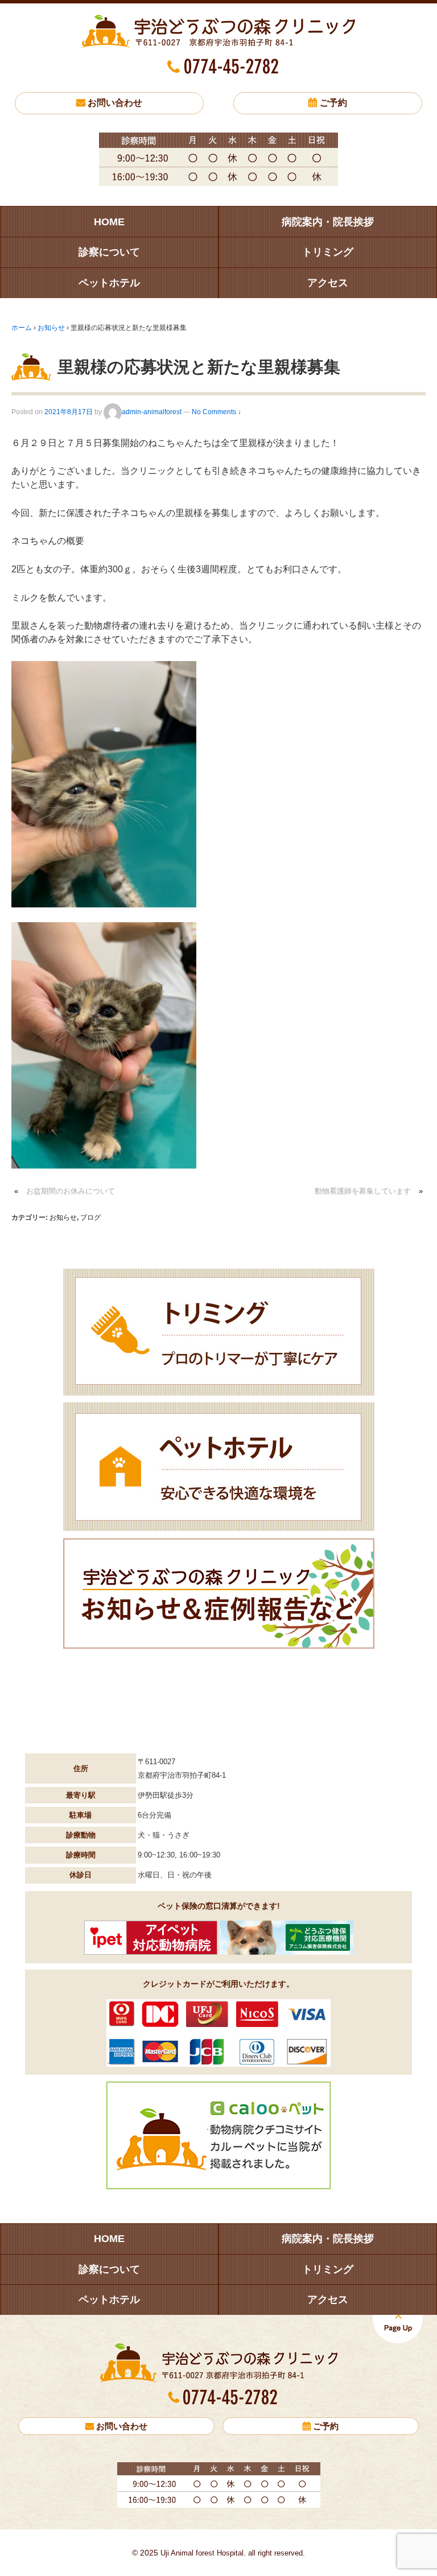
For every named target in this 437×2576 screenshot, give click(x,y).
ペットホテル (109, 283)
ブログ (90, 1217)
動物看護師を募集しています (363, 1191)
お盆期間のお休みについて (71, 1191)
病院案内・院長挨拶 (328, 222)
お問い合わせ (115, 103)
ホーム (22, 328)
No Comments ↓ (217, 412)
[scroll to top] (398, 2329)
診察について (109, 252)
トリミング (328, 252)
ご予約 (333, 103)
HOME (109, 222)
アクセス (328, 283)
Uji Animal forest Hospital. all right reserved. (232, 2553)
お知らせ (51, 328)
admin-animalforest (152, 412)
